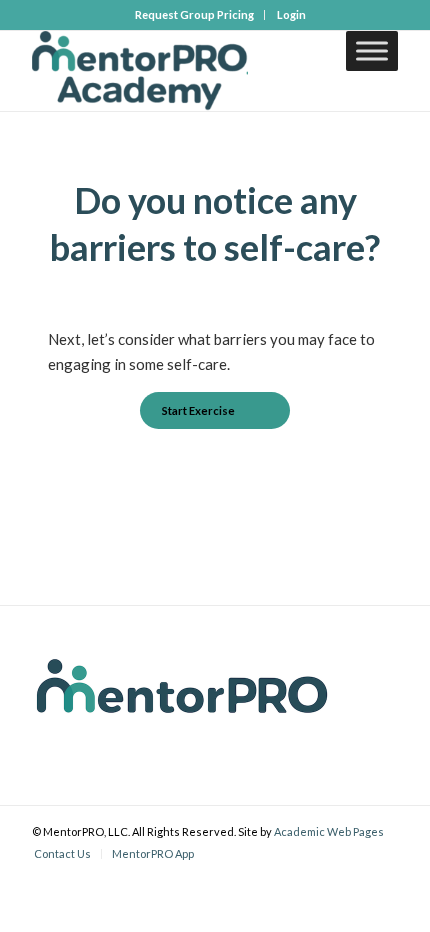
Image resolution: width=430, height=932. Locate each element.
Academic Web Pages (329, 831)
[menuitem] (195, 15)
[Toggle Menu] (372, 50)
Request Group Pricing (194, 14)
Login (291, 14)
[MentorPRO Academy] (178, 71)
